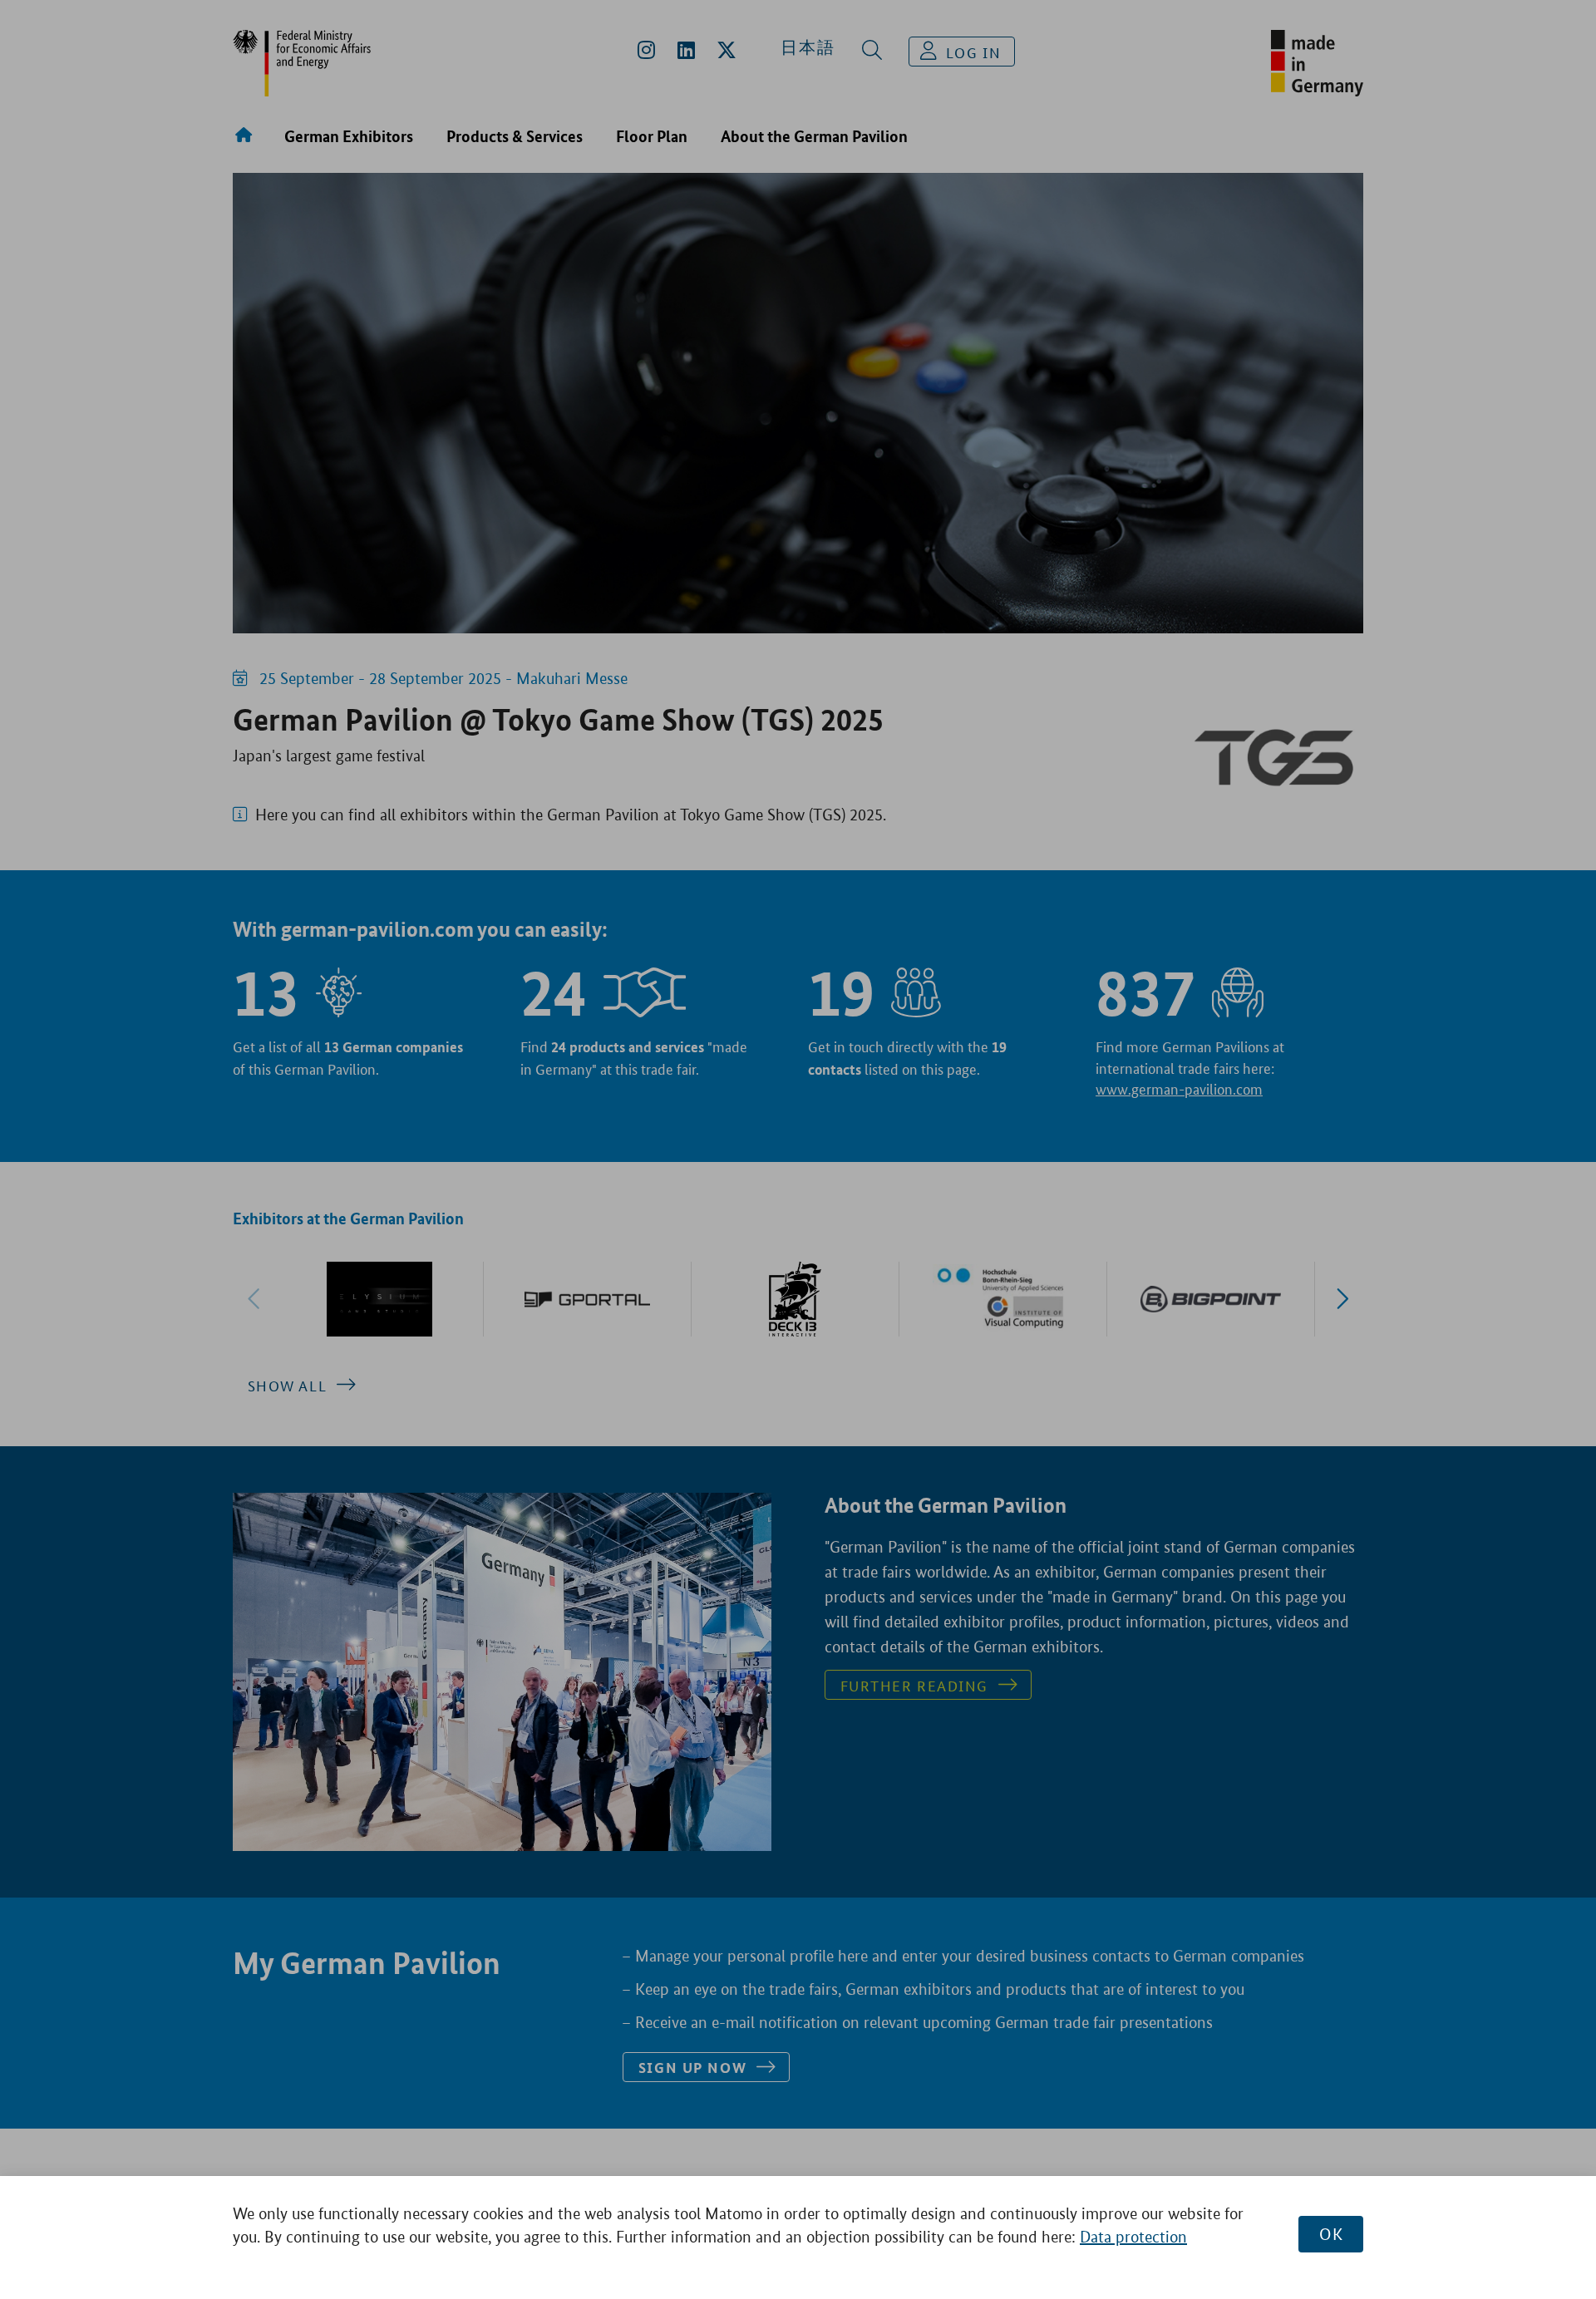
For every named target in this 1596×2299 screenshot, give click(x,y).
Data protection (1133, 2237)
